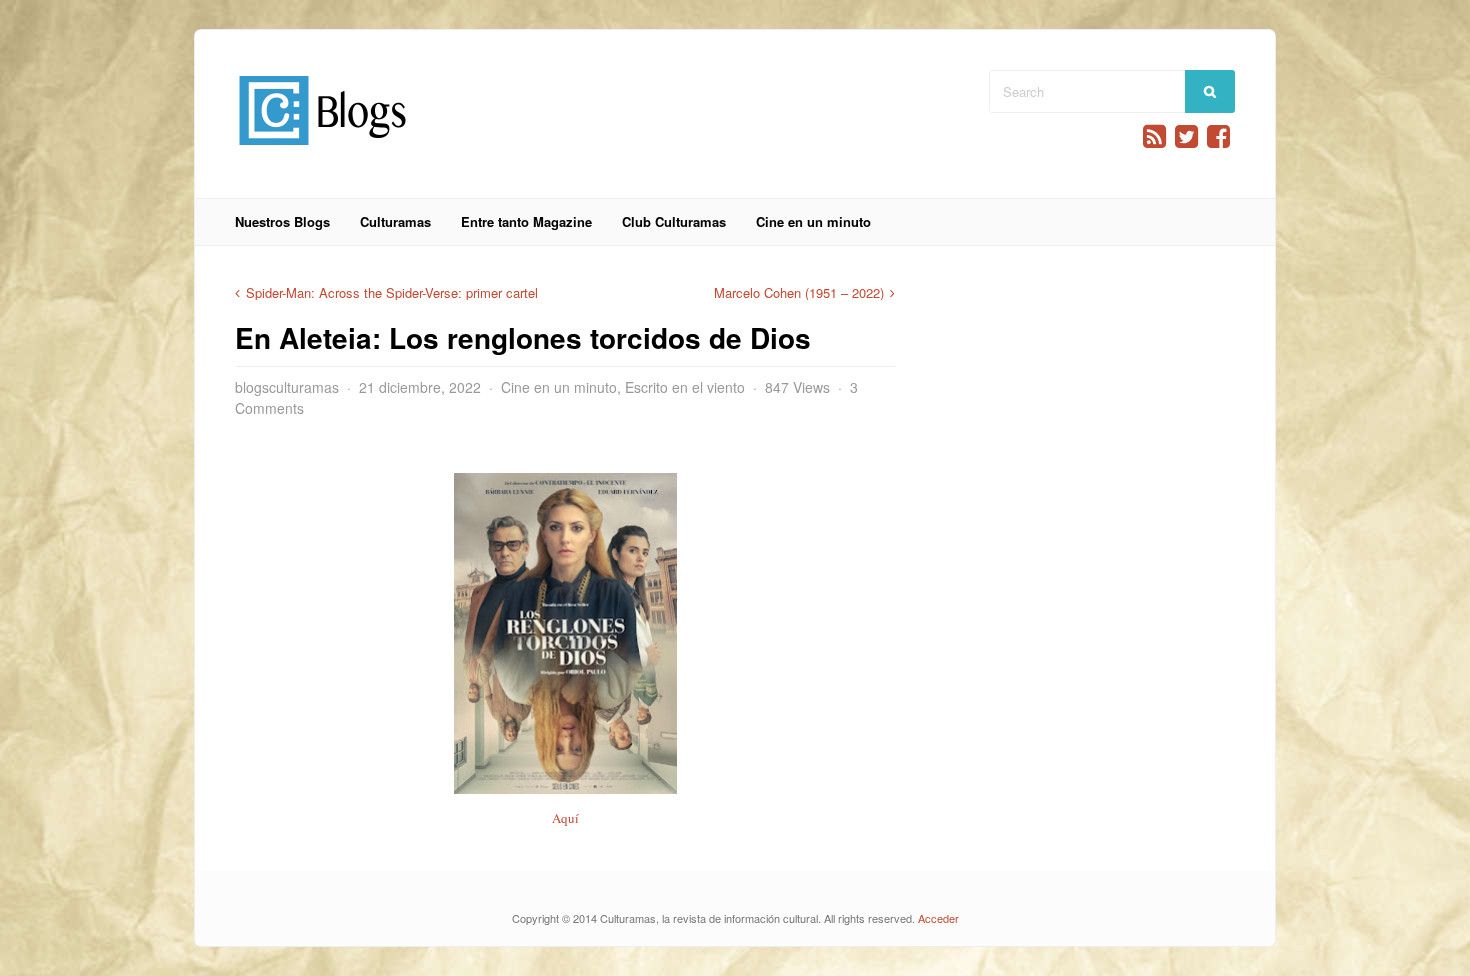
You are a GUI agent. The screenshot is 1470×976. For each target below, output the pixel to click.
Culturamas (395, 221)
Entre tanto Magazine (526, 221)
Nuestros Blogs (282, 221)
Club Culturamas (674, 221)
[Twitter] (1186, 136)
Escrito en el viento (685, 387)
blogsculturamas (287, 387)
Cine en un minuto (813, 221)
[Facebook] (1218, 136)
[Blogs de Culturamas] (322, 152)
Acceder (938, 918)
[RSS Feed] (1154, 136)
